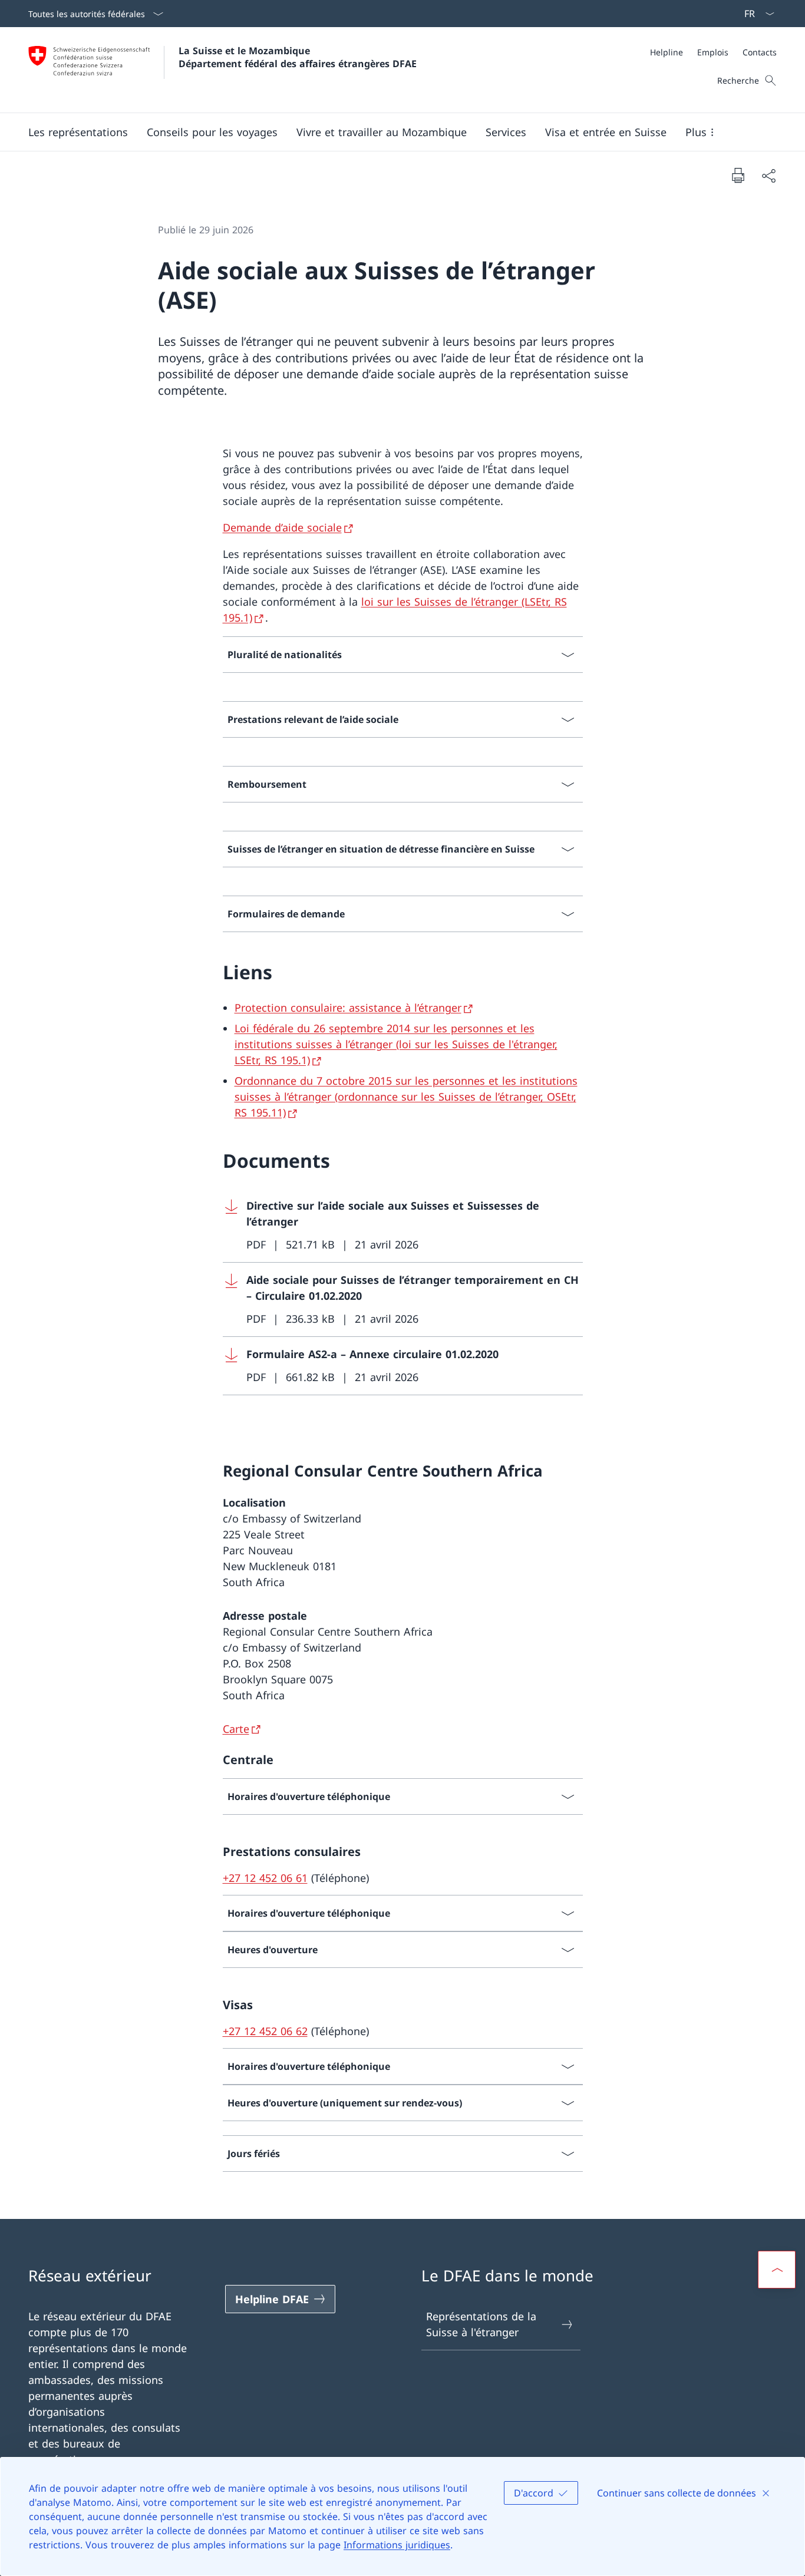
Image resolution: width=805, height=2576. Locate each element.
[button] (78, 132)
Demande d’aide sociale (282, 527)
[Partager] (768, 175)
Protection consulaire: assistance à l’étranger (348, 1008)
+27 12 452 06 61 (265, 1878)
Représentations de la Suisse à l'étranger (481, 2324)
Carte (236, 1729)
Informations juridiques (397, 2545)
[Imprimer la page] (738, 175)
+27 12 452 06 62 (265, 2031)
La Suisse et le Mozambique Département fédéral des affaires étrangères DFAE (298, 57)
